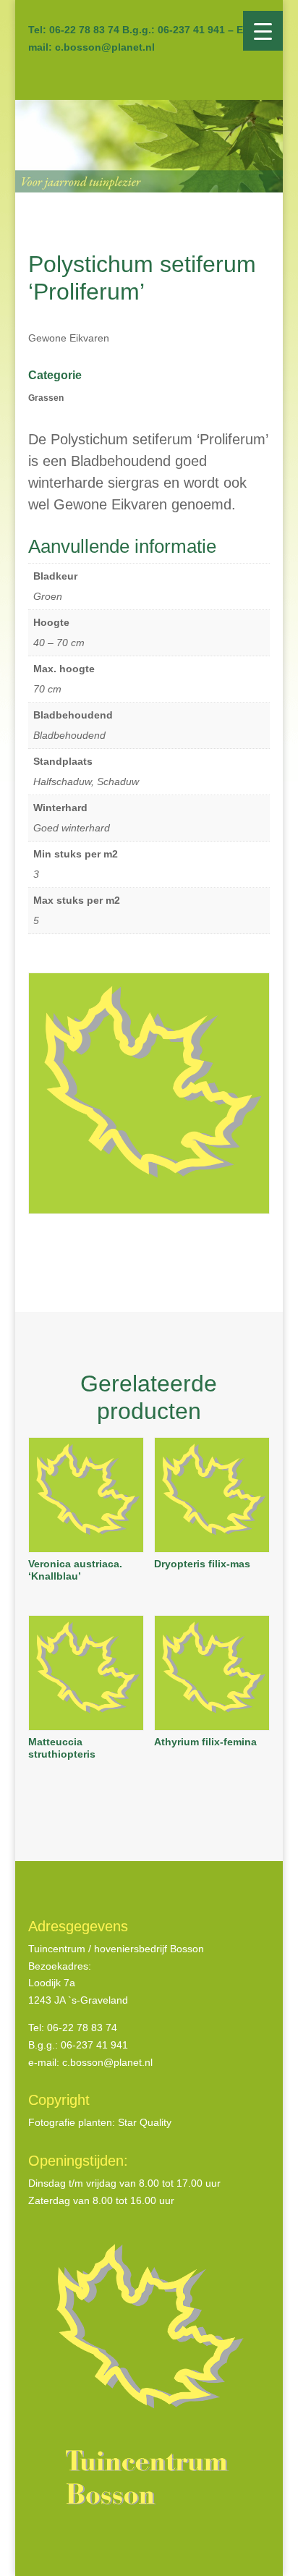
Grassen (46, 398)
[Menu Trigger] (263, 31)
